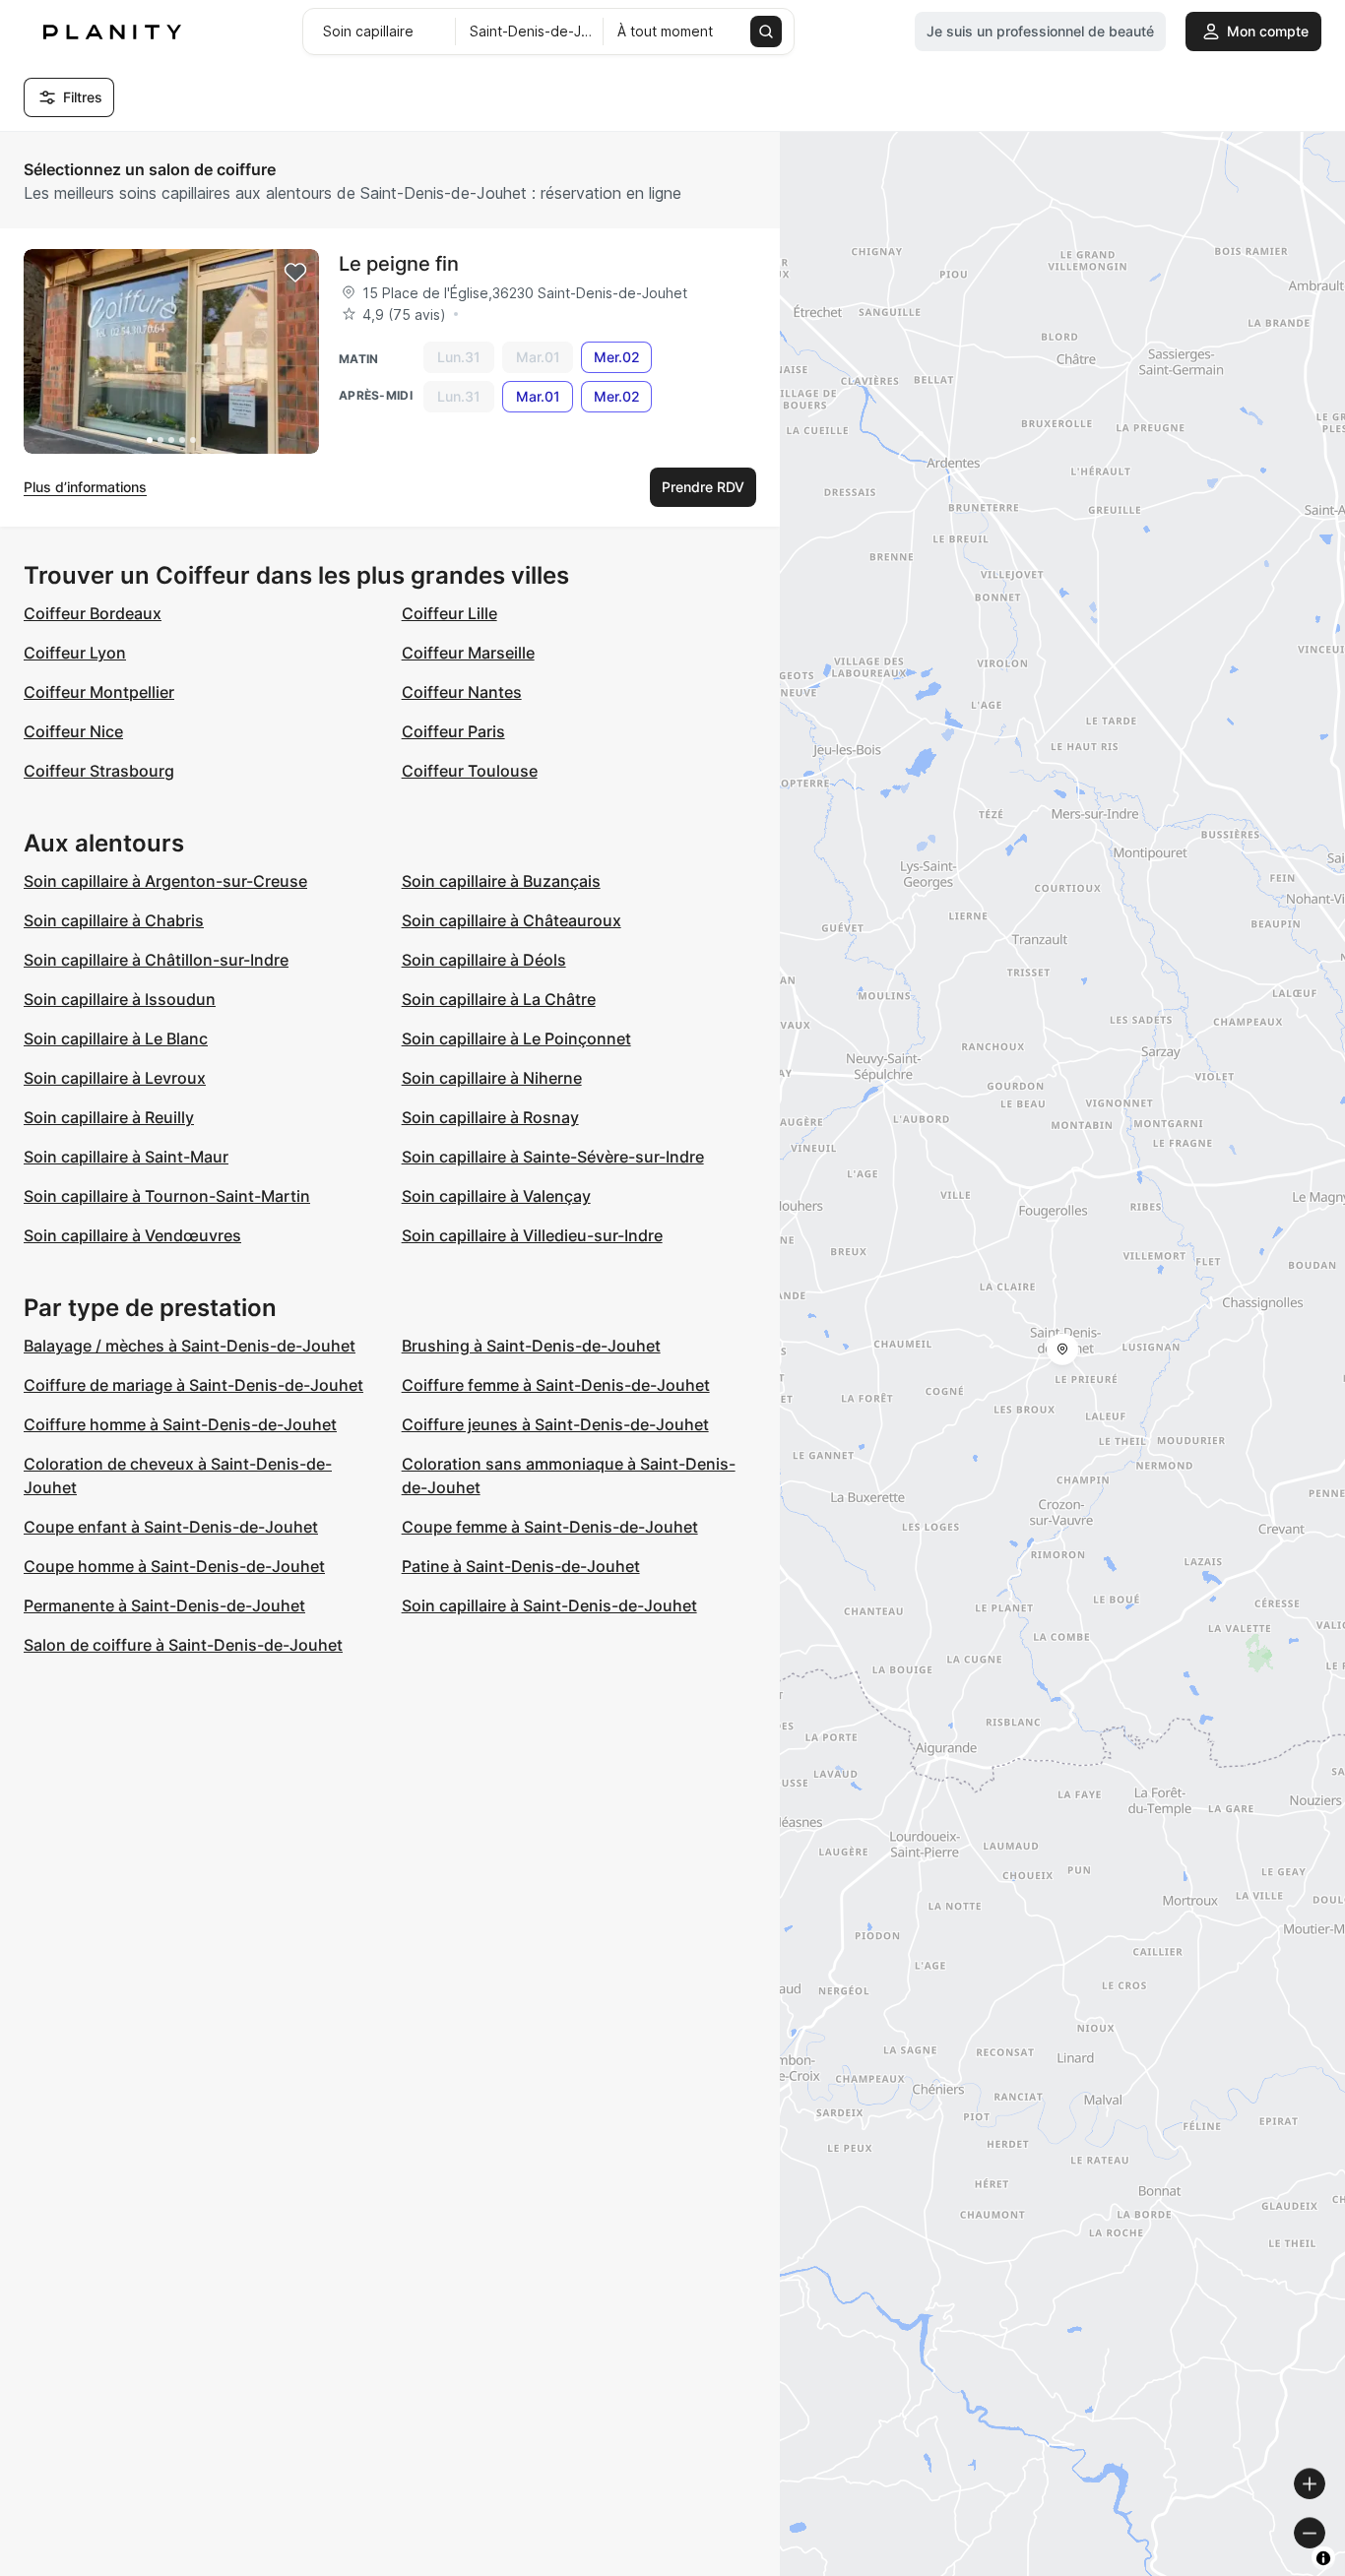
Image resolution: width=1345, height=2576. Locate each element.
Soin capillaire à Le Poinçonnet (516, 1038)
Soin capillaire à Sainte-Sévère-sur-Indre (553, 1157)
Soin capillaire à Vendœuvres (132, 1235)
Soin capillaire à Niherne (492, 1078)
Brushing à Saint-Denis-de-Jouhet (531, 1346)
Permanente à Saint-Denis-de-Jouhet (164, 1605)
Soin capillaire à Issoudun (120, 999)
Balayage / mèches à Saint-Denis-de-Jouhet (190, 1346)
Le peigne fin (399, 264)
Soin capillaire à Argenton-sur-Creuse (165, 881)
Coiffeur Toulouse (470, 771)
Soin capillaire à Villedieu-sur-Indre (532, 1235)
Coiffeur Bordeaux (93, 613)
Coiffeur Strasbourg (99, 771)
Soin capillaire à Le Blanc (116, 1038)
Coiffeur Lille (449, 613)
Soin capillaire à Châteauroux (512, 920)
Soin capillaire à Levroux (115, 1078)
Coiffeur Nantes (462, 692)
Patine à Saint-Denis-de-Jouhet (521, 1566)
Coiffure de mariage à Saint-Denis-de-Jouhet (193, 1385)
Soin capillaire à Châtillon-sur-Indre (156, 960)
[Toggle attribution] (1323, 2558)
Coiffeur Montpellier (99, 692)
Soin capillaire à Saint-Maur (126, 1157)
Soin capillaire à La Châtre (499, 999)
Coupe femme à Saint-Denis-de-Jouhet (550, 1527)
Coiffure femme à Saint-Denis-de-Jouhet (556, 1385)
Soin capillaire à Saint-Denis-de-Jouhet (549, 1605)
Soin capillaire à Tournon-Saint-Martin (167, 1196)
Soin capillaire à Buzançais (501, 881)
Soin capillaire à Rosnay (490, 1117)
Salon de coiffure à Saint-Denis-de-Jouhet (183, 1645)
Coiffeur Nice (73, 731)
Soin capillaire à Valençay (496, 1196)
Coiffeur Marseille (468, 653)
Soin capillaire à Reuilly (109, 1117)
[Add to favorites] (295, 273)
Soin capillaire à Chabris (114, 920)
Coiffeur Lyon (75, 653)
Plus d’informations (85, 487)
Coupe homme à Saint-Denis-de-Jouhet (174, 1566)
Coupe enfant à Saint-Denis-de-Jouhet (171, 1527)
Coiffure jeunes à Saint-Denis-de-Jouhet (555, 1424)
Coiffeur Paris (453, 731)
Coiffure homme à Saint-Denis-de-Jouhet (180, 1424)
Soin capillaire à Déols (484, 960)
